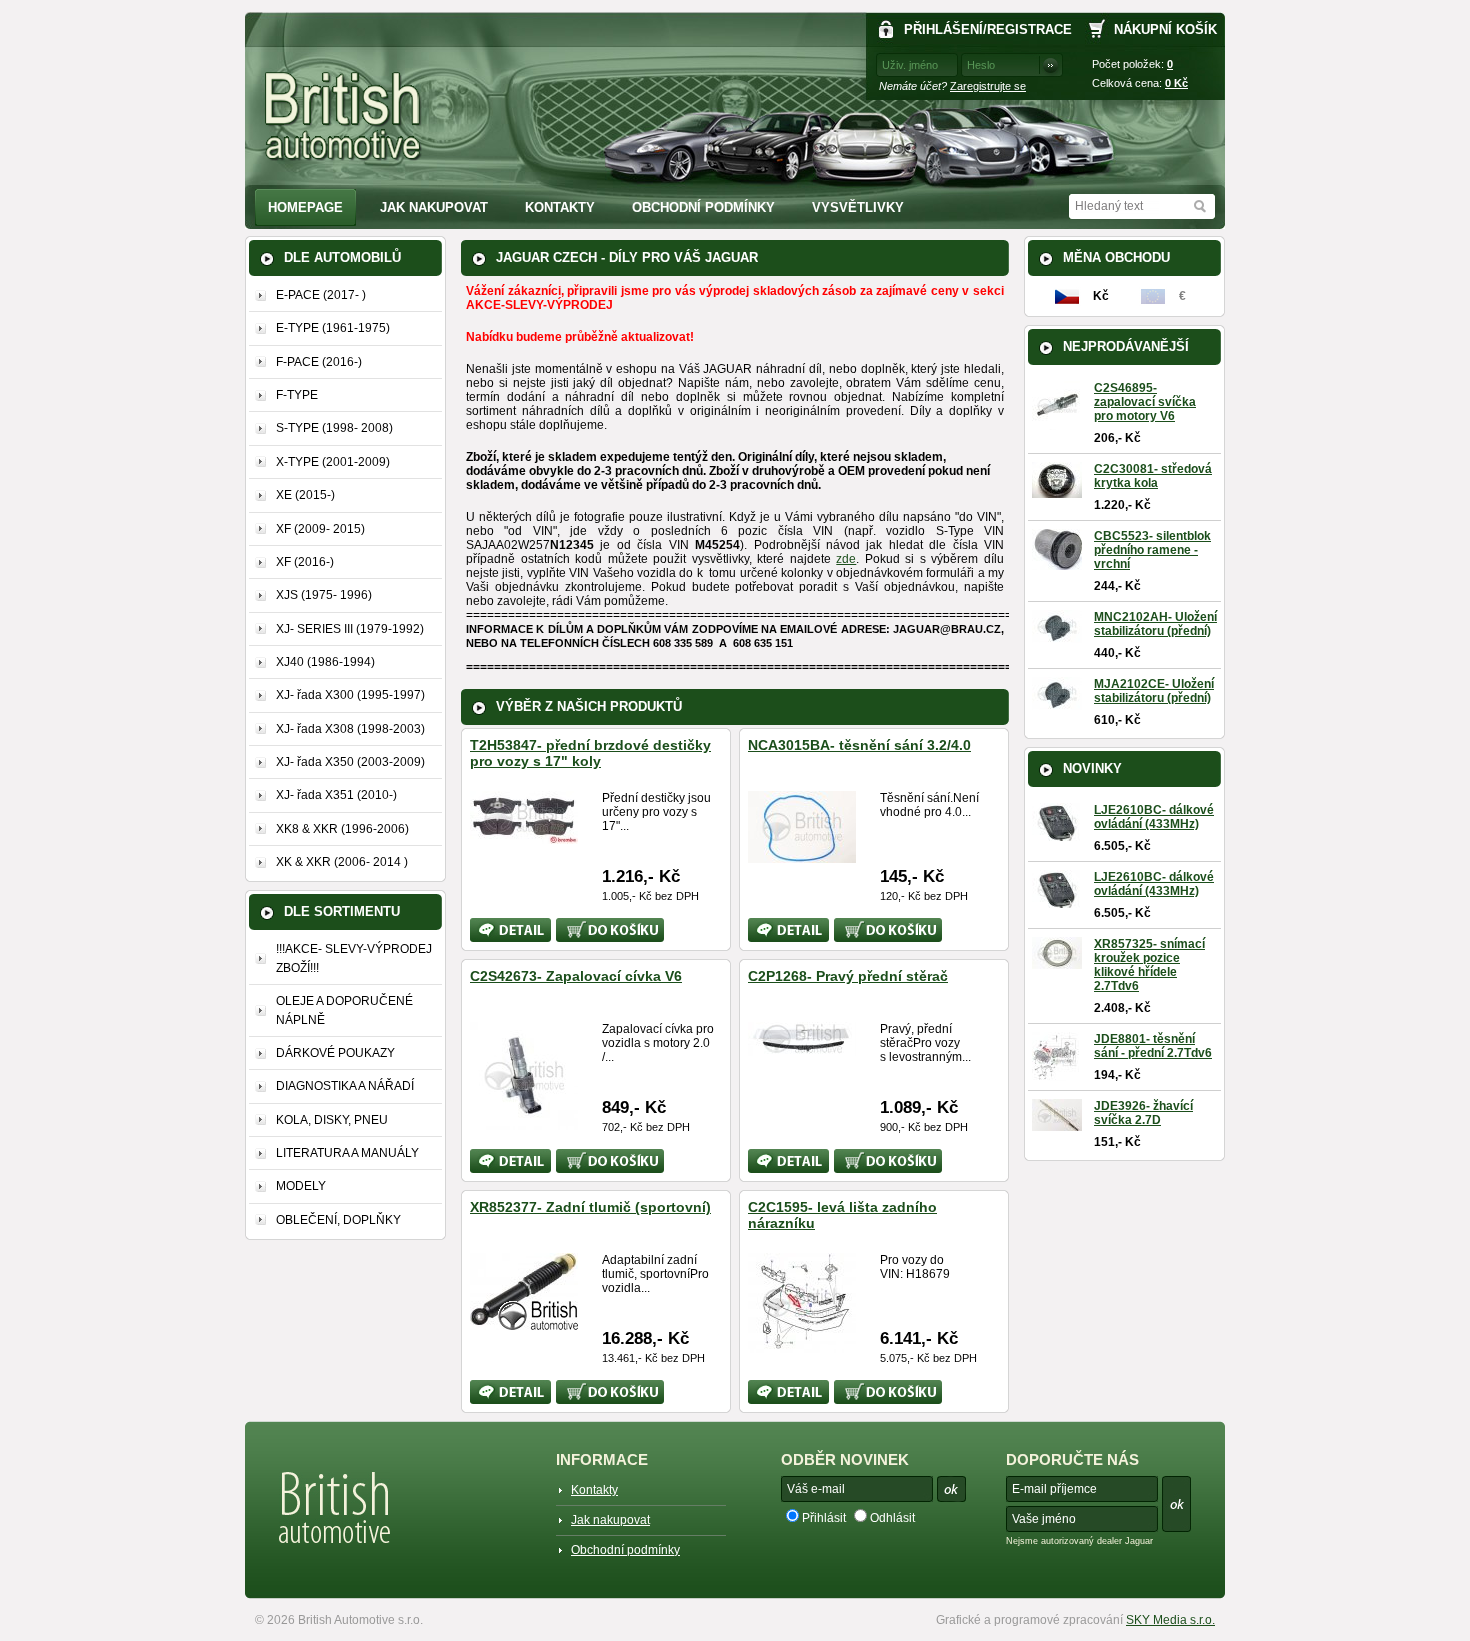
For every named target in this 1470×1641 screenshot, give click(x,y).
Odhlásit (892, 1518)
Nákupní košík (1165, 29)
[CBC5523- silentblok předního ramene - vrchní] (1057, 563)
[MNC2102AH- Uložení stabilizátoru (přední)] (1057, 636)
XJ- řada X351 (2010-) (336, 795)
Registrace (1029, 29)
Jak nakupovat (434, 207)
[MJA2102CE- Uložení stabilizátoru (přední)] (1057, 703)
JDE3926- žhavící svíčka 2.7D (1143, 1113)
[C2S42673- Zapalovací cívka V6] (524, 1122)
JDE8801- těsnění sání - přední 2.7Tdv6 (1153, 1046)
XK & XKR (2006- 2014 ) (342, 862)
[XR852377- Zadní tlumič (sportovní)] (524, 1322)
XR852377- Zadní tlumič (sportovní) (590, 1207)
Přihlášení (943, 29)
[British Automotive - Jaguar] (343, 116)
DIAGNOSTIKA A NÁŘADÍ (345, 1086)
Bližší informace (497, 930)
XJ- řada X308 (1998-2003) (350, 729)
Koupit (573, 925)
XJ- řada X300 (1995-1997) (350, 695)
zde (846, 559)
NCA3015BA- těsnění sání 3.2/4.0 (859, 745)
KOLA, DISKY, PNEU (332, 1120)
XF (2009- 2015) (320, 529)
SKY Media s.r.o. (1170, 1620)
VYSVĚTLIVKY (858, 207)
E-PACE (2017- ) (321, 295)
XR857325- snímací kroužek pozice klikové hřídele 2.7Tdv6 (1149, 965)
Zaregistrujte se (988, 86)
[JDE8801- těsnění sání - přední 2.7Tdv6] (1055, 1074)
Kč (1176, 83)
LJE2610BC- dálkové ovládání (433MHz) (1154, 817)
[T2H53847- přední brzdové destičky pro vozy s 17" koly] (524, 836)
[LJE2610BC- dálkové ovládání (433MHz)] (1057, 834)
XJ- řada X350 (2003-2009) (350, 762)
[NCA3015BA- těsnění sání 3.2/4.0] (802, 855)
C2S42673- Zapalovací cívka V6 (576, 976)
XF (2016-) (305, 562)
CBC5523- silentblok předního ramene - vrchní (1152, 550)
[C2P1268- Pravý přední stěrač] (802, 1048)
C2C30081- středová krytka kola (1153, 476)
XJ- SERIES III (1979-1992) (350, 629)
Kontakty (560, 207)
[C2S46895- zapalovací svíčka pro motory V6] (1057, 423)
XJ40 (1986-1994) (325, 662)
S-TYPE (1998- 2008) (334, 428)
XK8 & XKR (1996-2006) (342, 829)
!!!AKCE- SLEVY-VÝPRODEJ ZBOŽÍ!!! (354, 958)
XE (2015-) (305, 495)
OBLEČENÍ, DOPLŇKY (338, 1220)
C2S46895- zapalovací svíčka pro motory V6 (1145, 402)
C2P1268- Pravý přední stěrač (848, 976)
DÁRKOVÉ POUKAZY (335, 1053)
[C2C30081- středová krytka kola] (1057, 491)
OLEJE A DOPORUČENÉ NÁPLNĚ (344, 1010)
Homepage (305, 207)
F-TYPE (297, 395)
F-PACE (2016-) (319, 362)
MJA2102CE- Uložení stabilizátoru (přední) (1154, 691)
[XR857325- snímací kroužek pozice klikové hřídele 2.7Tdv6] (1057, 962)
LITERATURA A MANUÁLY (347, 1153)
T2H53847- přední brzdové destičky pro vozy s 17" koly (590, 753)
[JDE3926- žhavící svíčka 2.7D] (1057, 1124)
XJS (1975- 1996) (324, 595)
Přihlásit (824, 1518)
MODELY (301, 1186)
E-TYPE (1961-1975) (333, 328)
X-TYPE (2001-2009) (333, 462)
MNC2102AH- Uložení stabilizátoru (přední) (1155, 624)
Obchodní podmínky (703, 207)
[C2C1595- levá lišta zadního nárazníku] (802, 1345)
